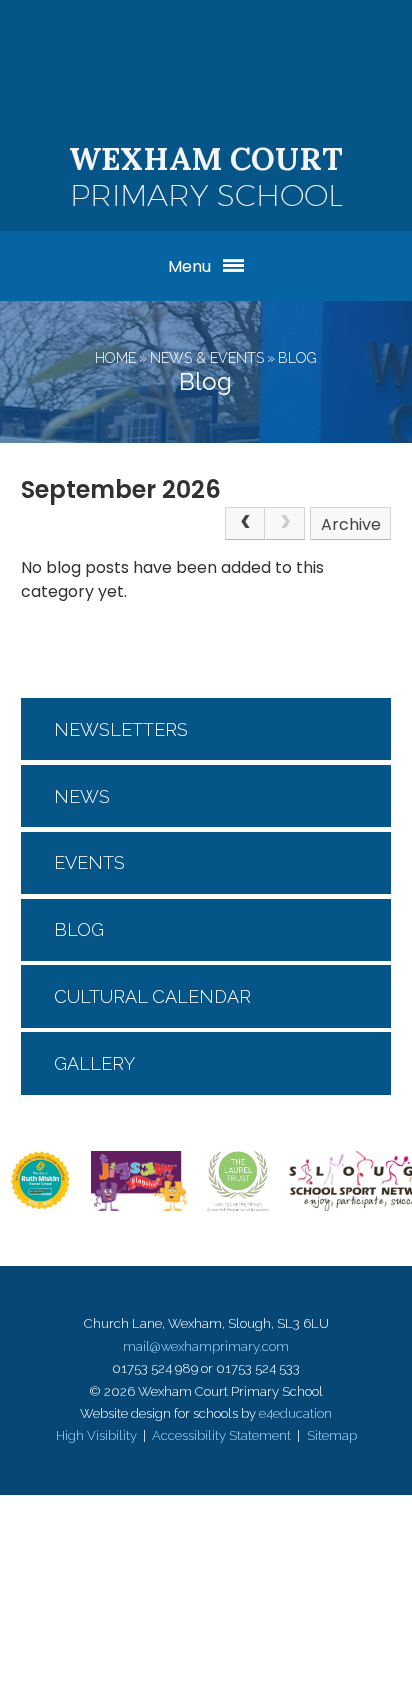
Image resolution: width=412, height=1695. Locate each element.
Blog (297, 358)
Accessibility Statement (221, 1435)
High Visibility (96, 1435)
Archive (351, 524)
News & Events (207, 358)
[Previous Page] (245, 524)
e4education (295, 1413)
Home (115, 358)
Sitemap (332, 1435)
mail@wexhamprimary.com (206, 1346)
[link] (285, 524)
